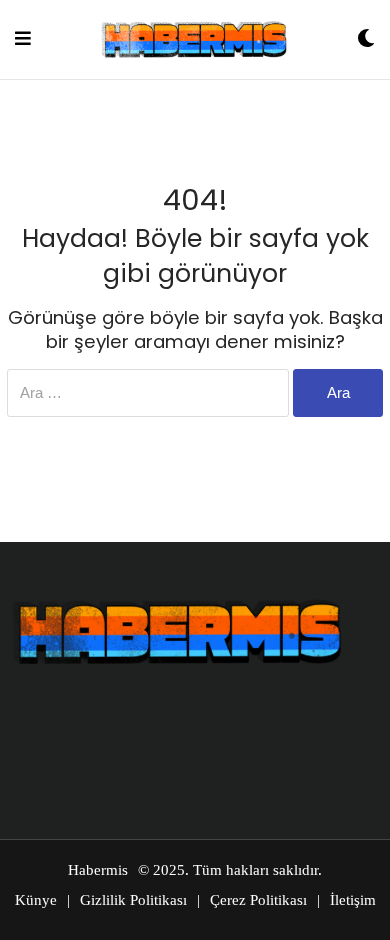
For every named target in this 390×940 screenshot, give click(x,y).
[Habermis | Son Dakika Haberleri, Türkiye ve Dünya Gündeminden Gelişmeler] (194, 39)
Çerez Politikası (258, 900)
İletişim (353, 900)
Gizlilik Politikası (133, 900)
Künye (36, 900)
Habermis (98, 870)
